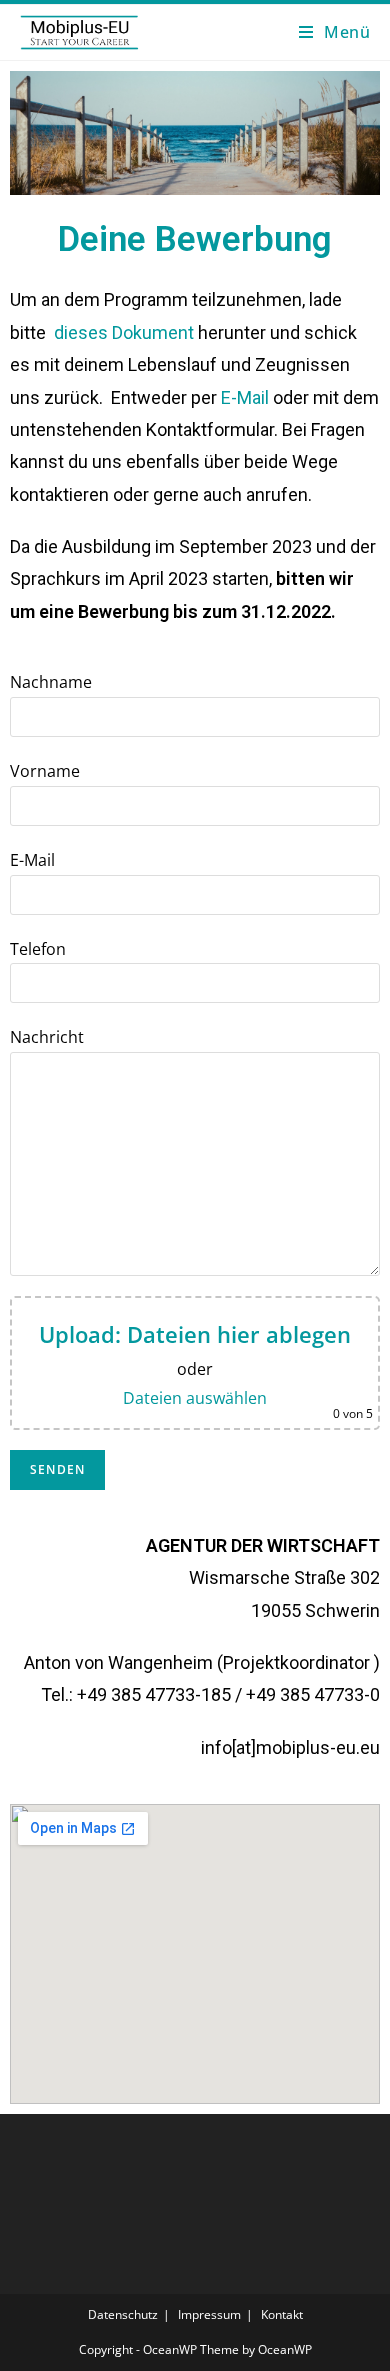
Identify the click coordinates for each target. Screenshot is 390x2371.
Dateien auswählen (195, 1398)
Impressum (209, 2314)
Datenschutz (123, 2314)
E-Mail (245, 397)
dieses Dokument (124, 332)
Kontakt (282, 2314)
